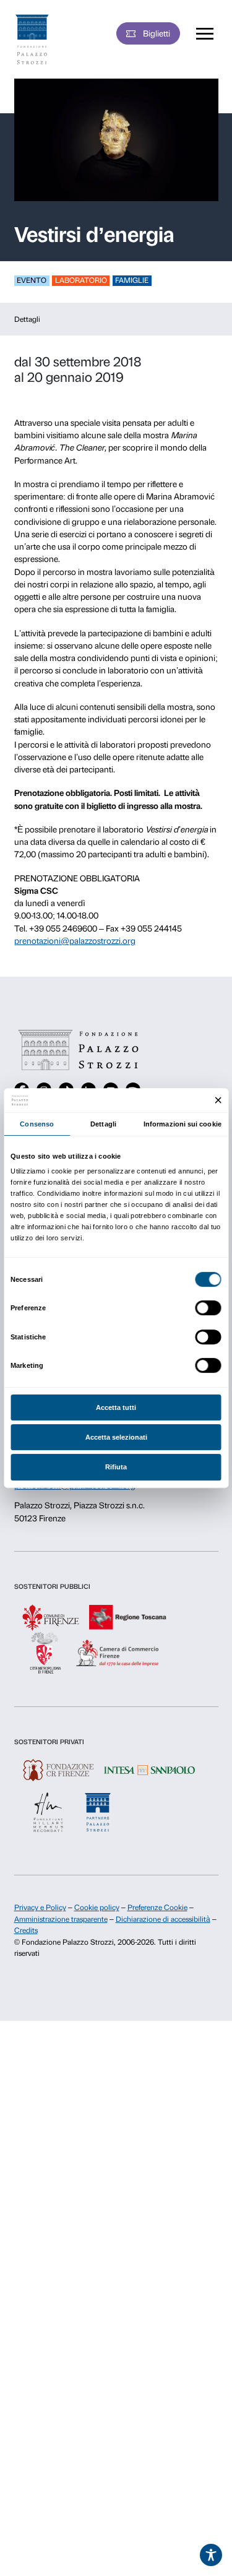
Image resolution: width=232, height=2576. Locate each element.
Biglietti (157, 33)
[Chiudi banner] (218, 1101)
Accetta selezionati (116, 1437)
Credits (26, 1930)
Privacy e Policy (40, 1908)
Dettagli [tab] (103, 1124)
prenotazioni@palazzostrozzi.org (75, 941)
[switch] (208, 1308)
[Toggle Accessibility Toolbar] (211, 2555)
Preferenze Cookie (157, 1908)
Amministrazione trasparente (61, 1919)
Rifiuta (116, 1467)
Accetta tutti (116, 1407)
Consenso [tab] (37, 1124)
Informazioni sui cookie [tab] (183, 1124)
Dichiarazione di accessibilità (163, 1919)
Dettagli (27, 319)
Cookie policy (97, 1908)
